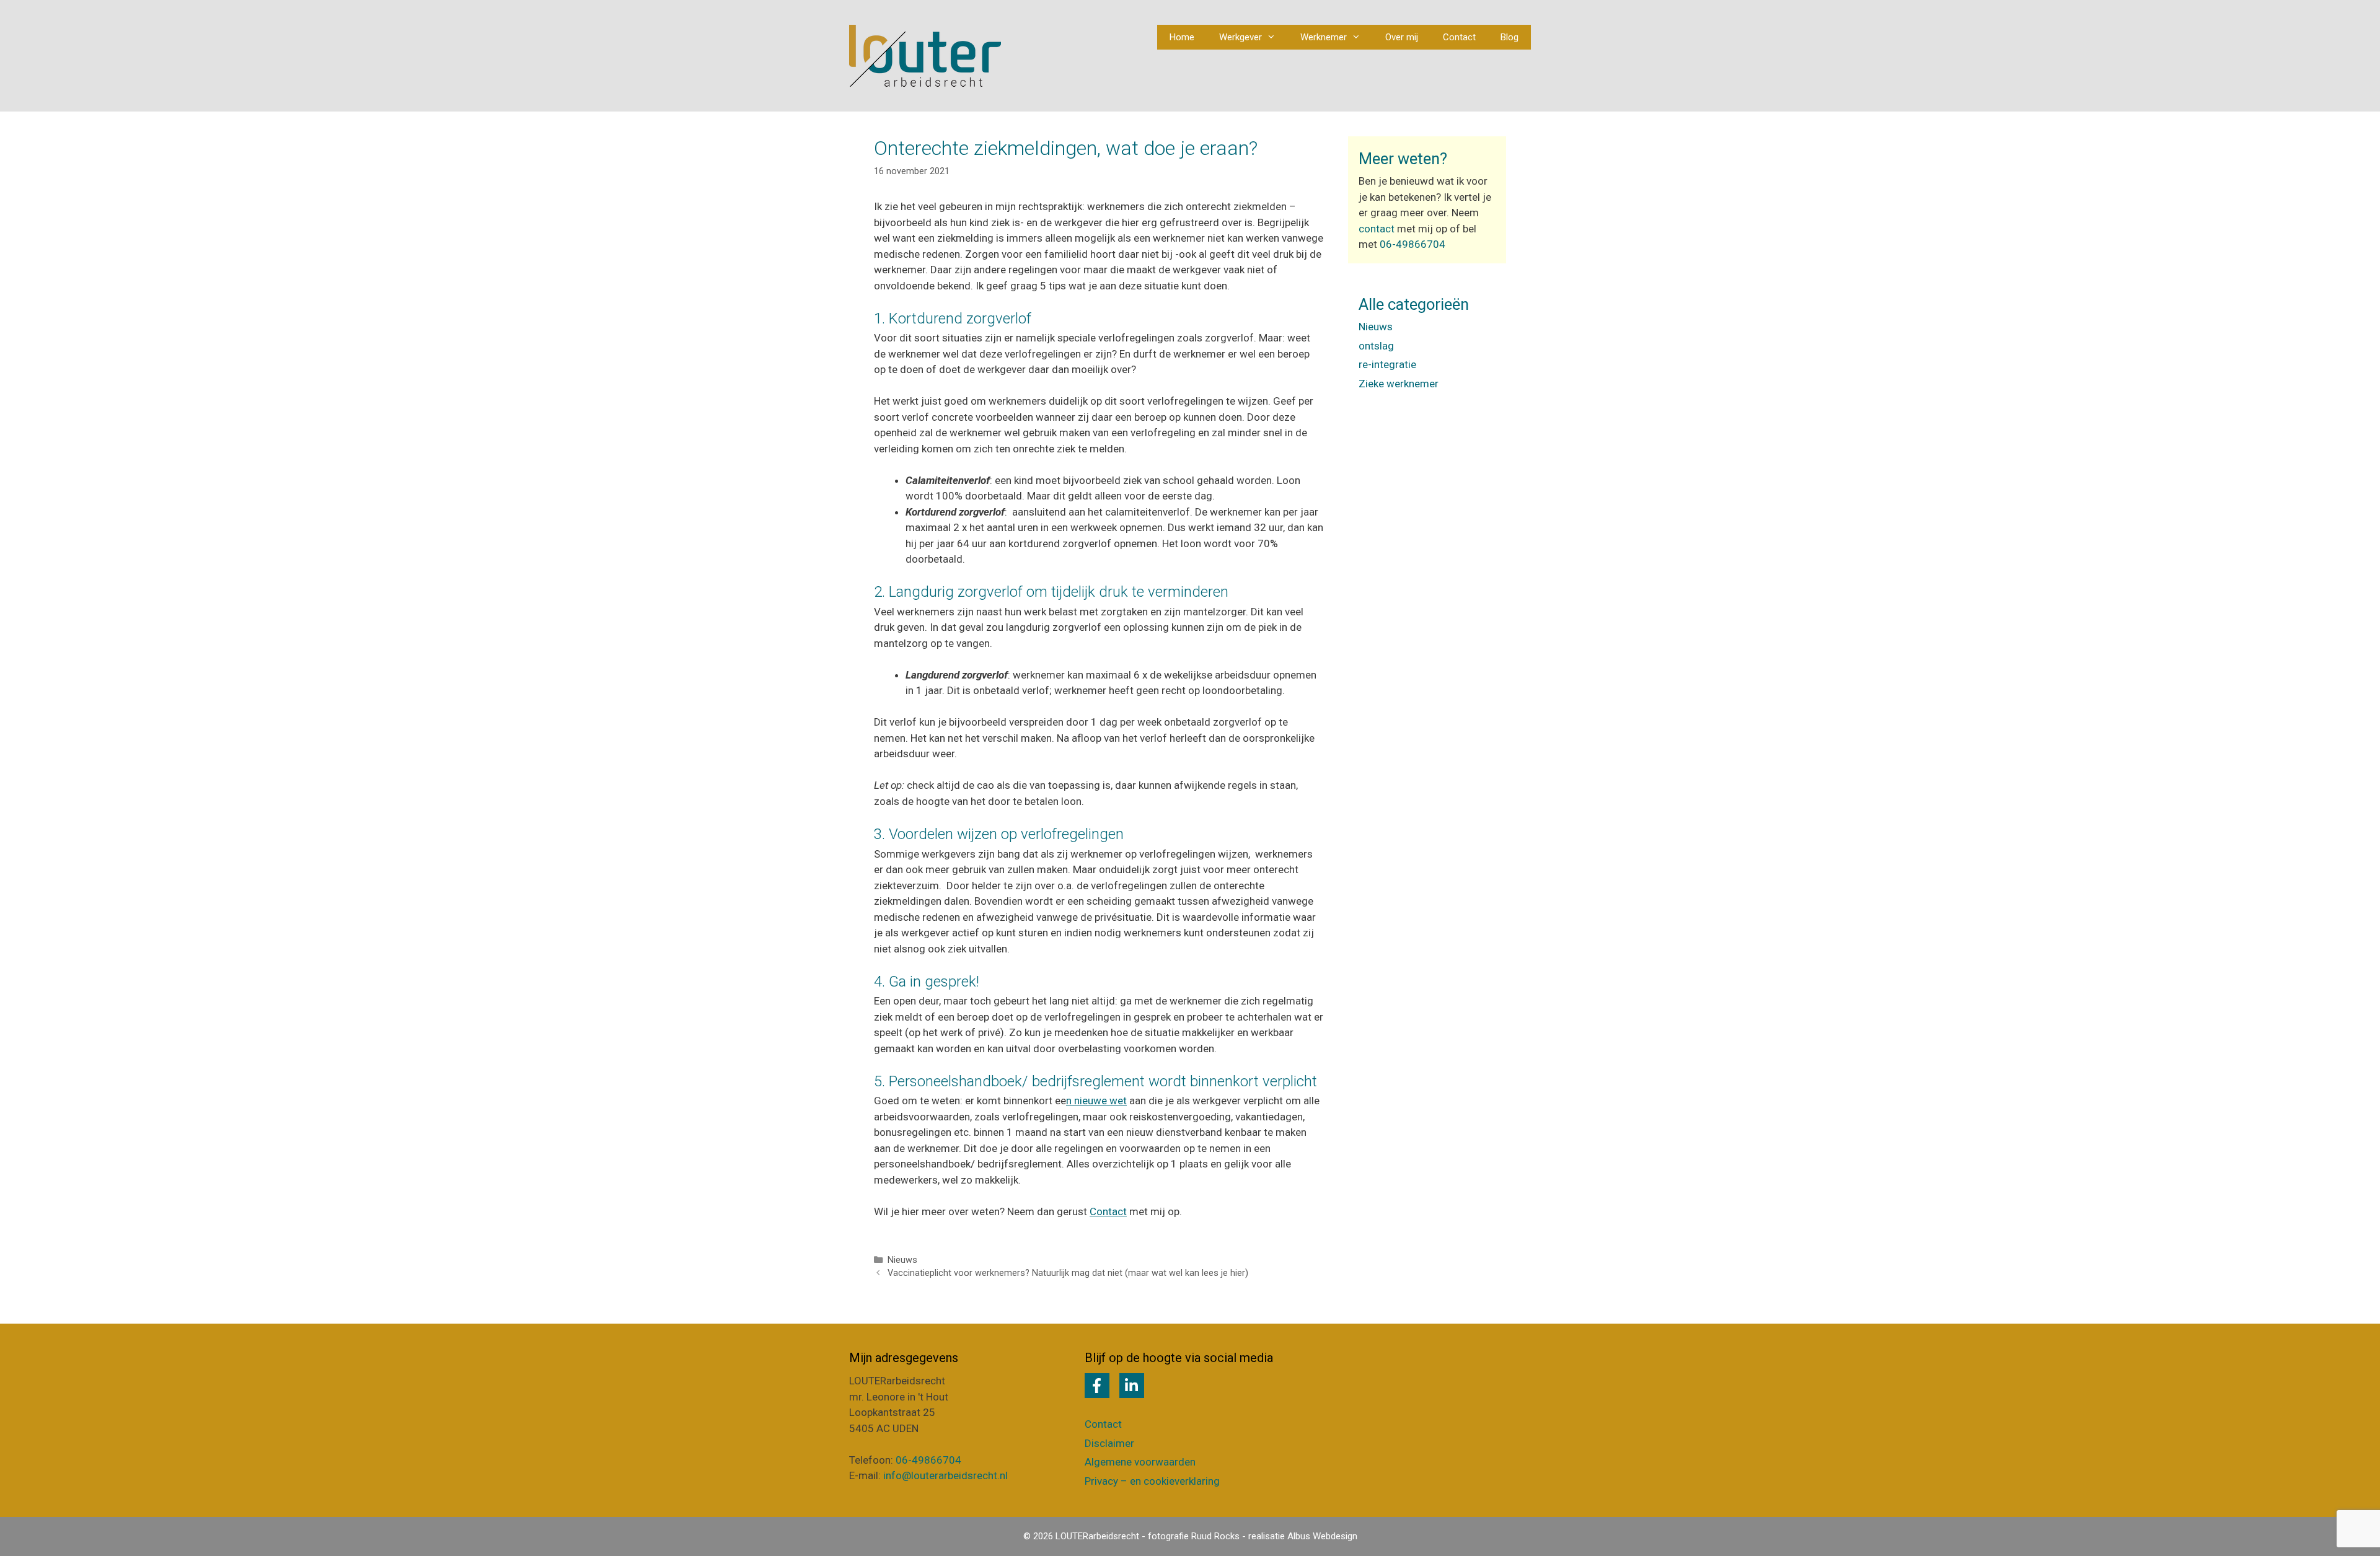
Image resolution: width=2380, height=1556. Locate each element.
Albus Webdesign (1322, 1536)
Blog (1510, 37)
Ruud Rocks (1215, 1536)
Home (1182, 37)
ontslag (1376, 346)
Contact (1459, 37)
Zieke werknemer (1399, 384)
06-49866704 (1413, 244)
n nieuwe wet (1096, 1101)
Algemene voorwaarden (1140, 1462)
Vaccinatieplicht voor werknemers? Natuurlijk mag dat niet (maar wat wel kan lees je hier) (1068, 1273)
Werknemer (1324, 37)
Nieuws (902, 1260)
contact (1377, 229)
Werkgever (1241, 37)
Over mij (1402, 37)
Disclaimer (1109, 1443)
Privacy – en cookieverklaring (1152, 1481)
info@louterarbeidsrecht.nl (945, 1475)
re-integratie (1387, 364)
